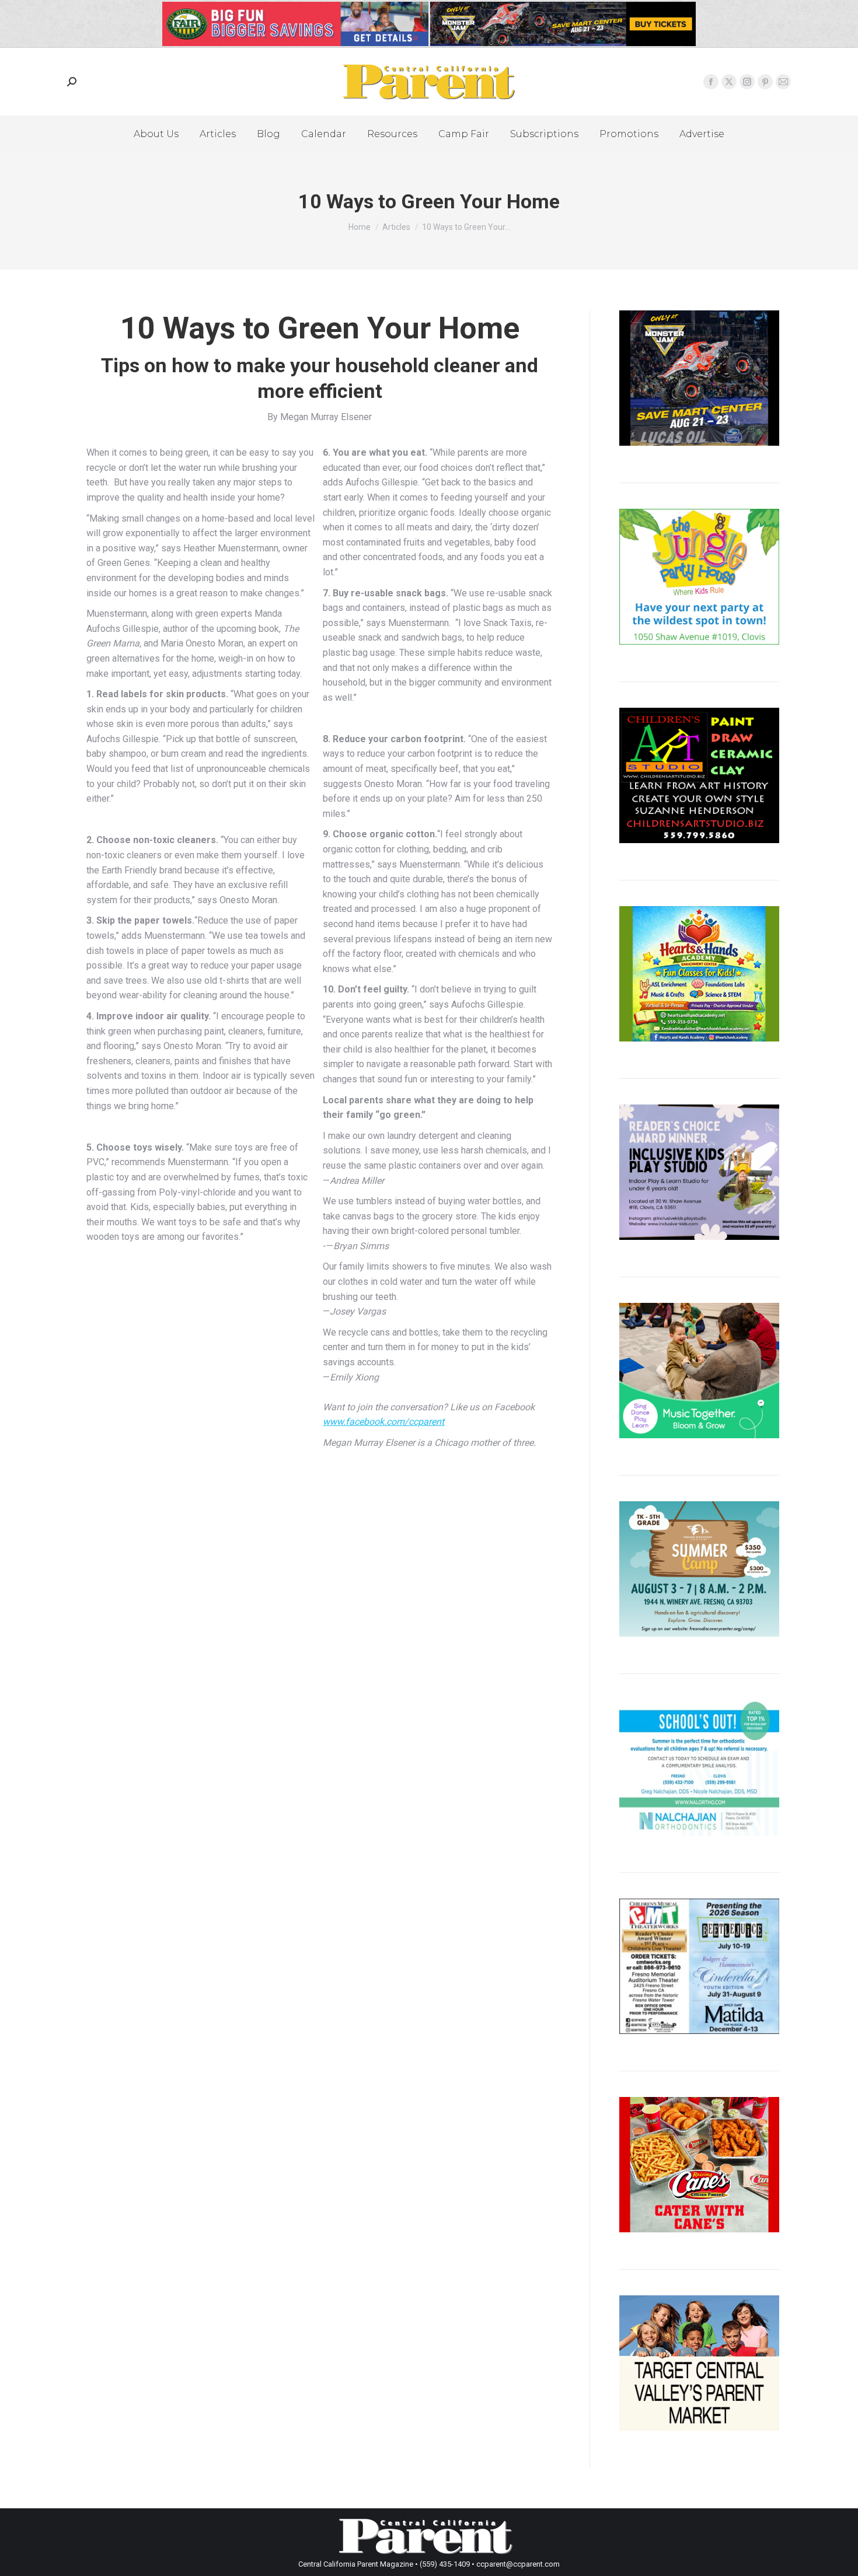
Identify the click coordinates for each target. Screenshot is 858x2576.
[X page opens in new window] (729, 82)
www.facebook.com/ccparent (383, 1422)
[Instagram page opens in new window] (747, 82)
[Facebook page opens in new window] (711, 82)
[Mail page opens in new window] (783, 82)
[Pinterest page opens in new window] (765, 82)
